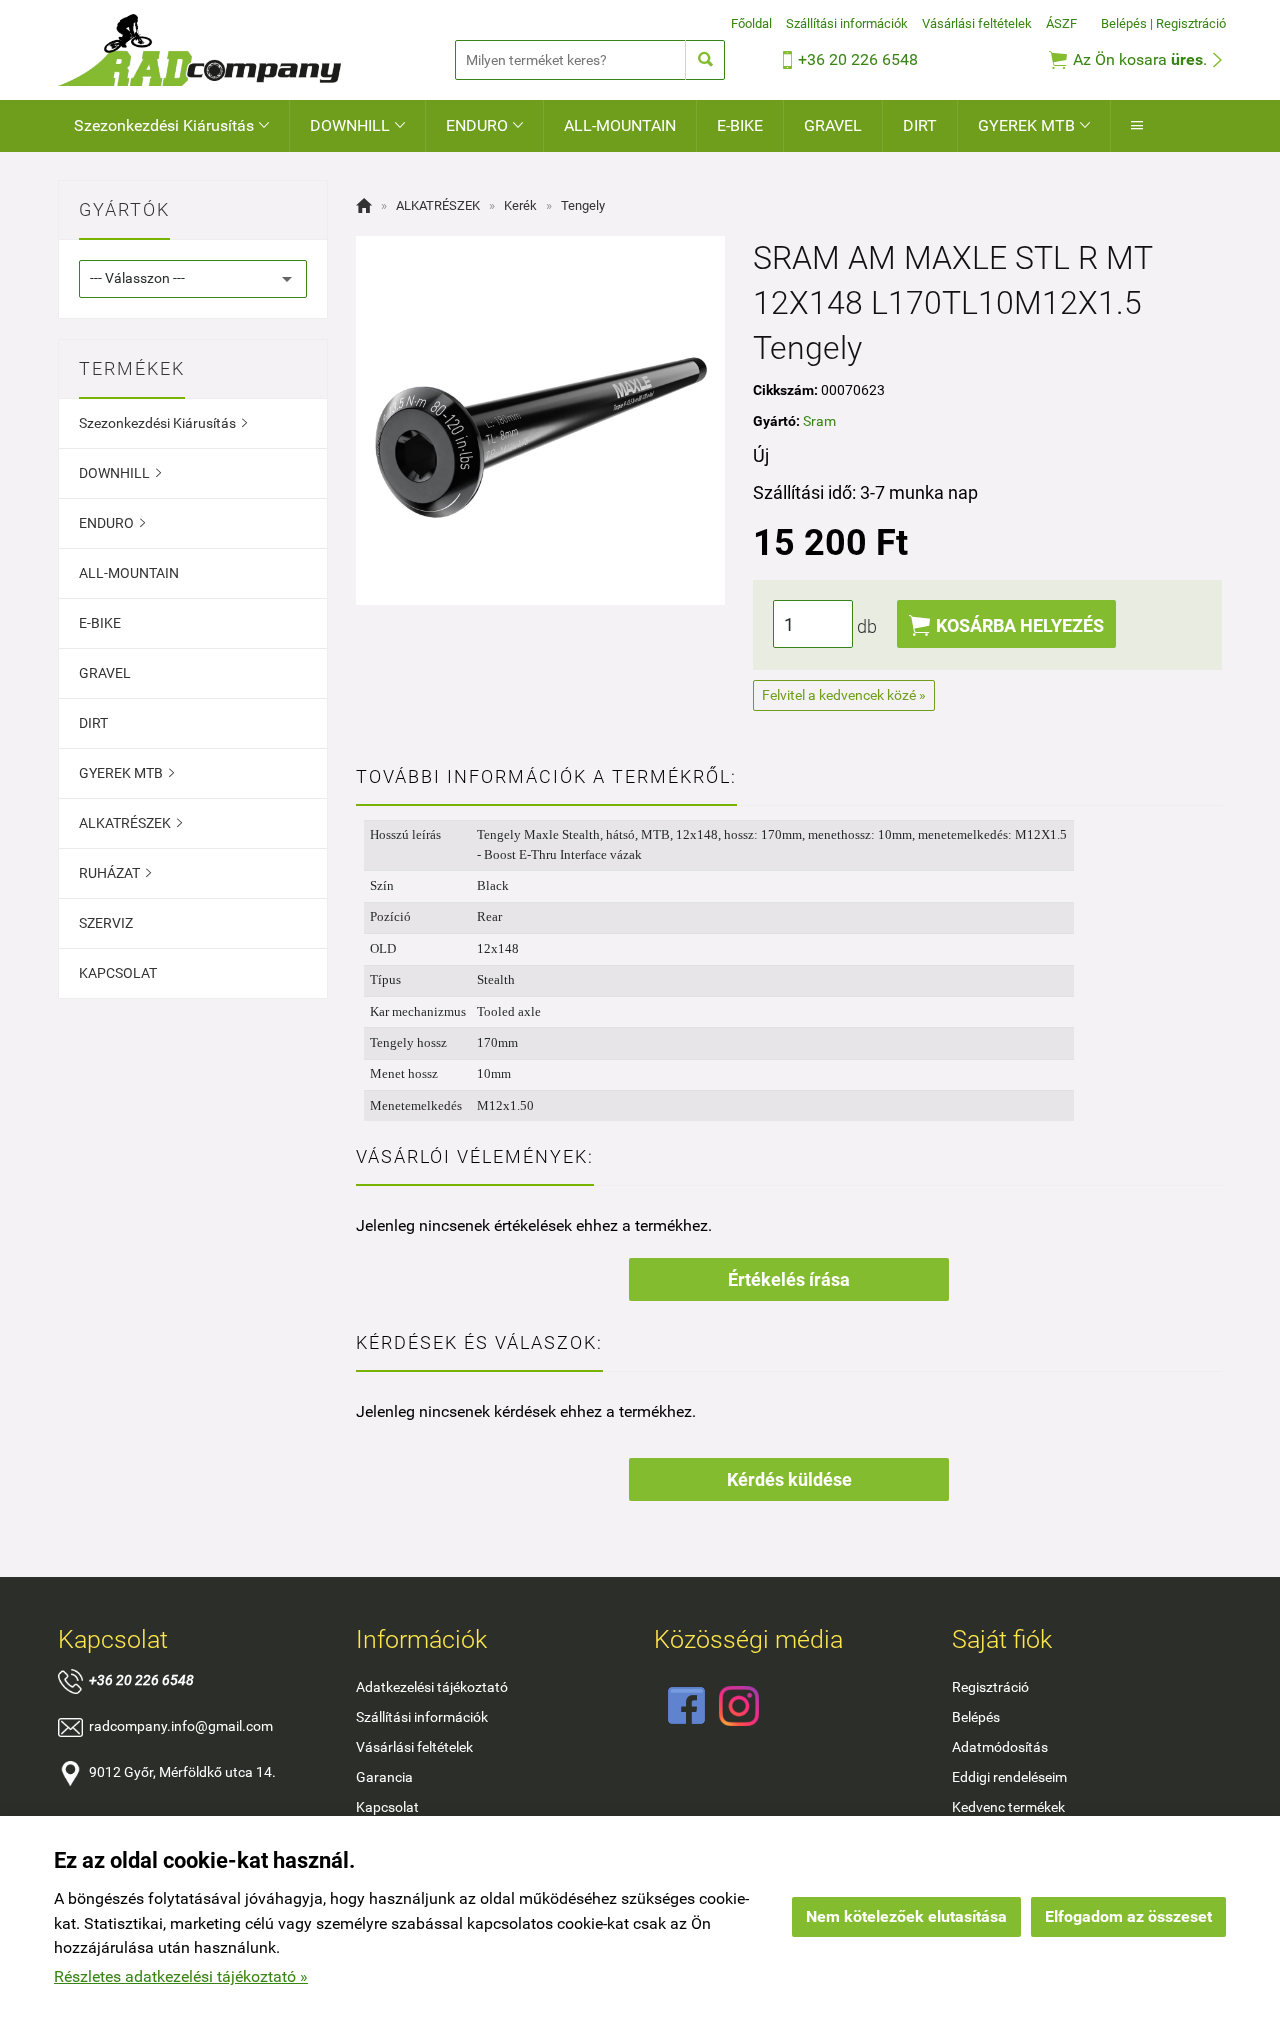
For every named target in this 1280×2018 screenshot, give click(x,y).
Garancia (384, 1777)
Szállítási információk (847, 23)
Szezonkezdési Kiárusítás (171, 125)
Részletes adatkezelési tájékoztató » (181, 1976)
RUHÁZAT (115, 873)
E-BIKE (740, 125)
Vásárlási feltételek (977, 23)
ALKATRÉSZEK (130, 823)
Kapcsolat (387, 1807)
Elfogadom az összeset (1128, 1916)
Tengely (583, 205)
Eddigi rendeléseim (1009, 1777)
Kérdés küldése (789, 1479)
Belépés (1124, 23)
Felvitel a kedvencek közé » (844, 695)
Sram (819, 421)
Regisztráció (1191, 23)
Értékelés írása (789, 1279)
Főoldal (751, 23)
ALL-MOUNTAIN (620, 125)
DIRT (920, 125)
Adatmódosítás (1000, 1747)
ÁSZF (1061, 23)
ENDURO (484, 125)
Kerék (520, 205)
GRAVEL (833, 125)
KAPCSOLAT (118, 973)
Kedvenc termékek (1008, 1807)
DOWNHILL (357, 125)
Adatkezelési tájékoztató (432, 1687)
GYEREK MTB (1034, 125)
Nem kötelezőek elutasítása (906, 1916)
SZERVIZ (106, 923)
